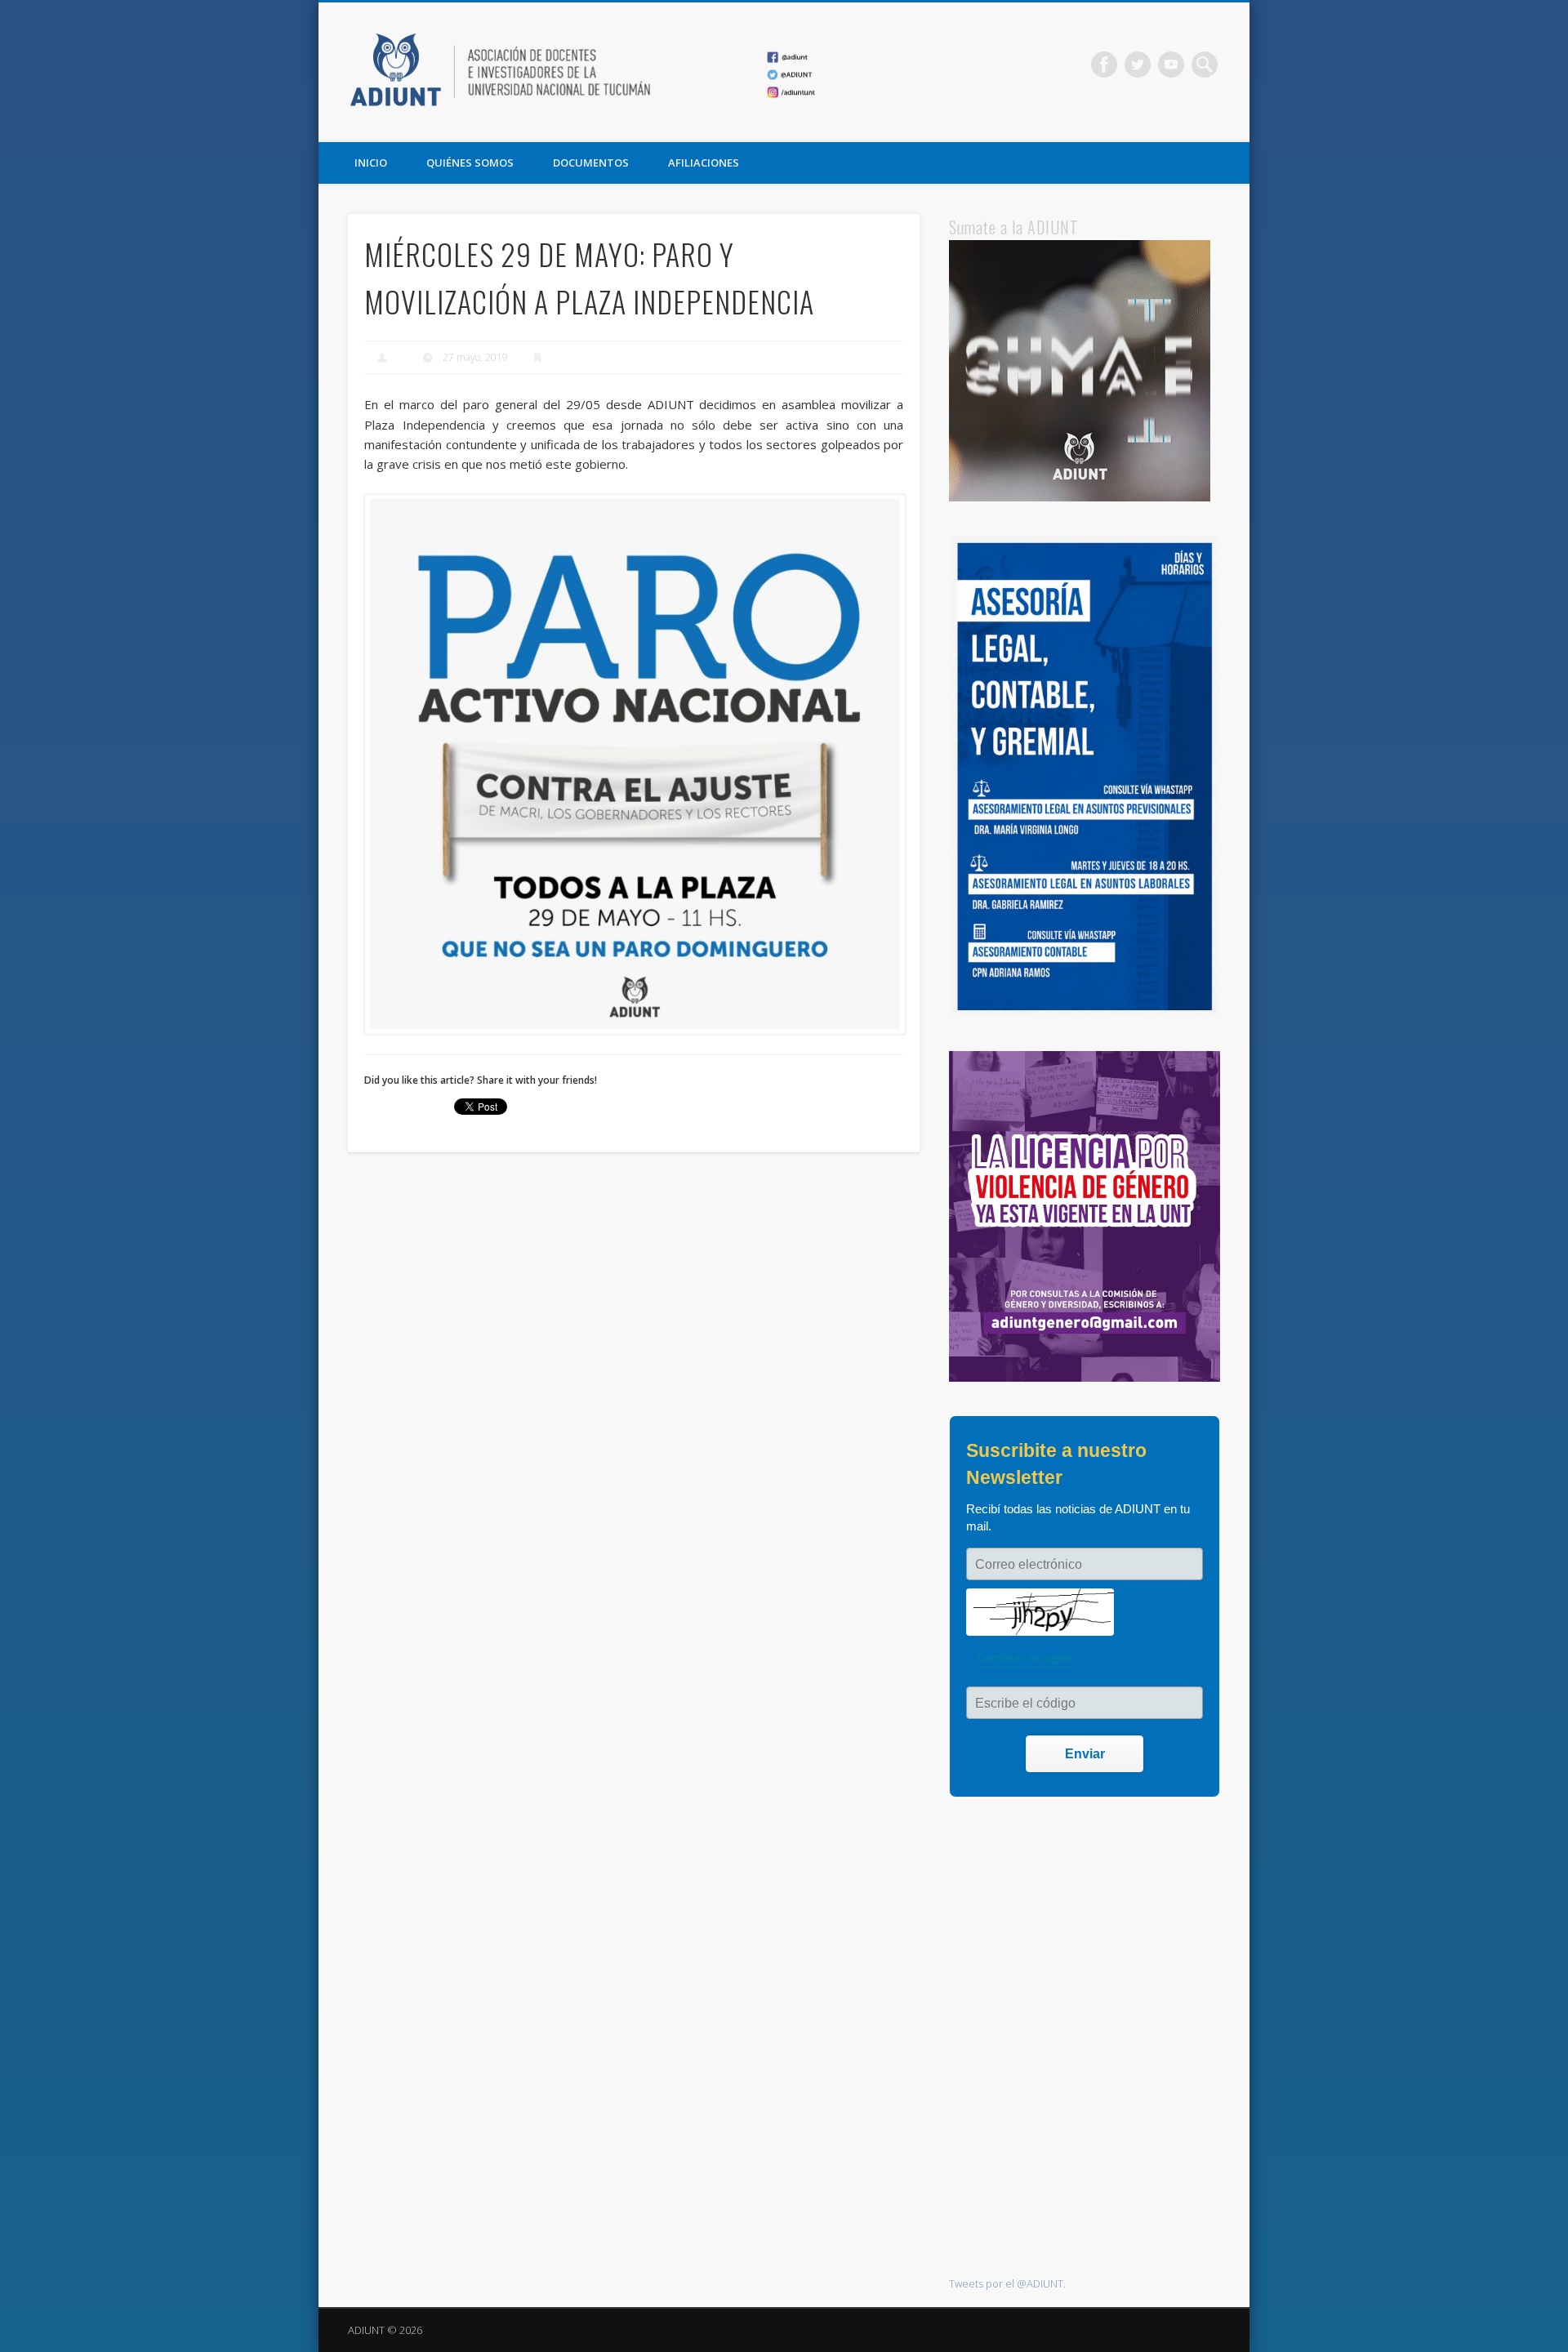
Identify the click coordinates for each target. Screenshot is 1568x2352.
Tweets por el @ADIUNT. (1007, 2283)
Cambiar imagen (1025, 1657)
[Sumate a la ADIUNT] (1080, 497)
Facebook (1104, 65)
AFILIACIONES (704, 163)
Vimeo (1171, 65)
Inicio (371, 163)
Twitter (1138, 65)
